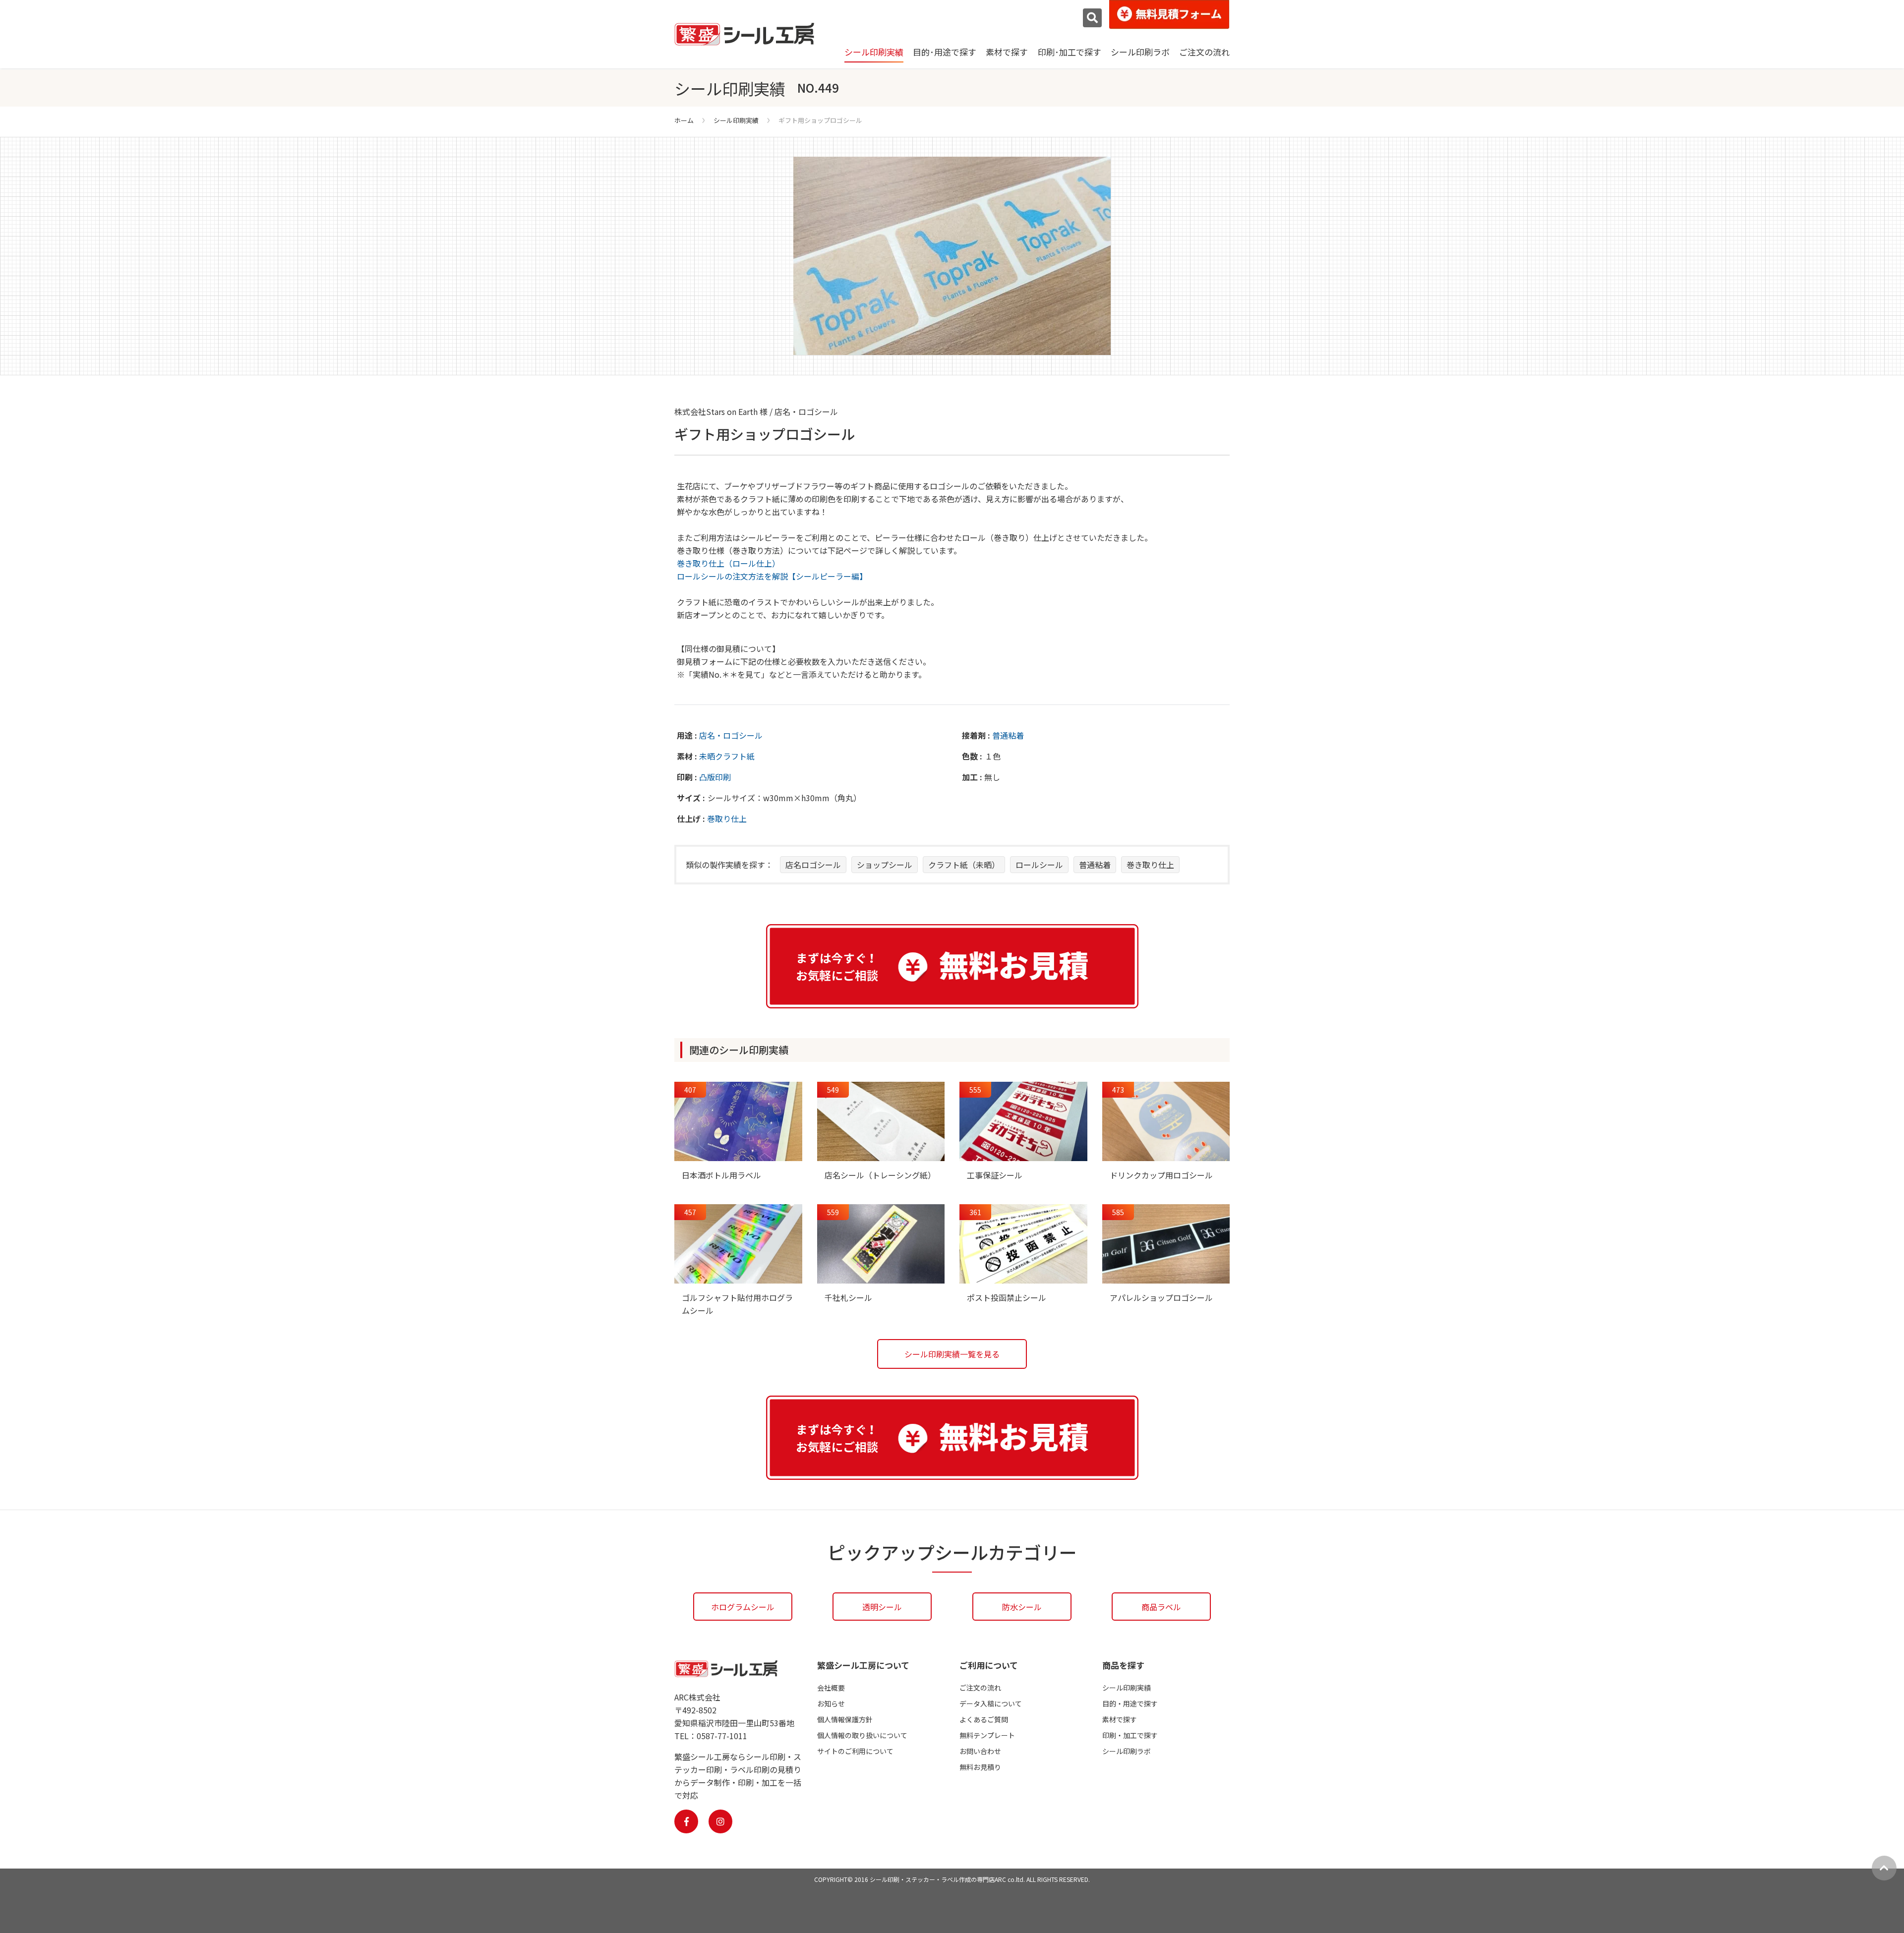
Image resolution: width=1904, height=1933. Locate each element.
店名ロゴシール (813, 865)
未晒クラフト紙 (727, 756)
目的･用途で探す (945, 52)
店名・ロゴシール (731, 735)
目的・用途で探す (1130, 1703)
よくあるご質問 (984, 1719)
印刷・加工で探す (1130, 1735)
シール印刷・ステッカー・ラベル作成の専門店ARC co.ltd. (947, 1879)
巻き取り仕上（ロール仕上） (728, 563)
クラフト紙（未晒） (964, 865)
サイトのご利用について (855, 1751)
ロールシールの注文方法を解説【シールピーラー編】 (772, 576)
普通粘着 (1008, 735)
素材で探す (1007, 52)
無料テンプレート (987, 1735)
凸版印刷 (715, 777)
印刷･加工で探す (1070, 52)
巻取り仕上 (727, 819)
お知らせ (831, 1703)
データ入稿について (991, 1703)
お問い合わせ (980, 1751)
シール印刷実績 (874, 52)
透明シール (882, 1607)
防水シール (1022, 1607)
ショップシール (885, 865)
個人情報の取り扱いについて (862, 1735)
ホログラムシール (743, 1607)
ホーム (684, 120)
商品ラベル (1161, 1607)
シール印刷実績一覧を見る (952, 1354)
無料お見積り (980, 1767)
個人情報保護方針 (845, 1719)
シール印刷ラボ (1140, 52)
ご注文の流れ (1204, 52)
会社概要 (831, 1688)
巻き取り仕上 (1150, 865)
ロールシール (1039, 865)
